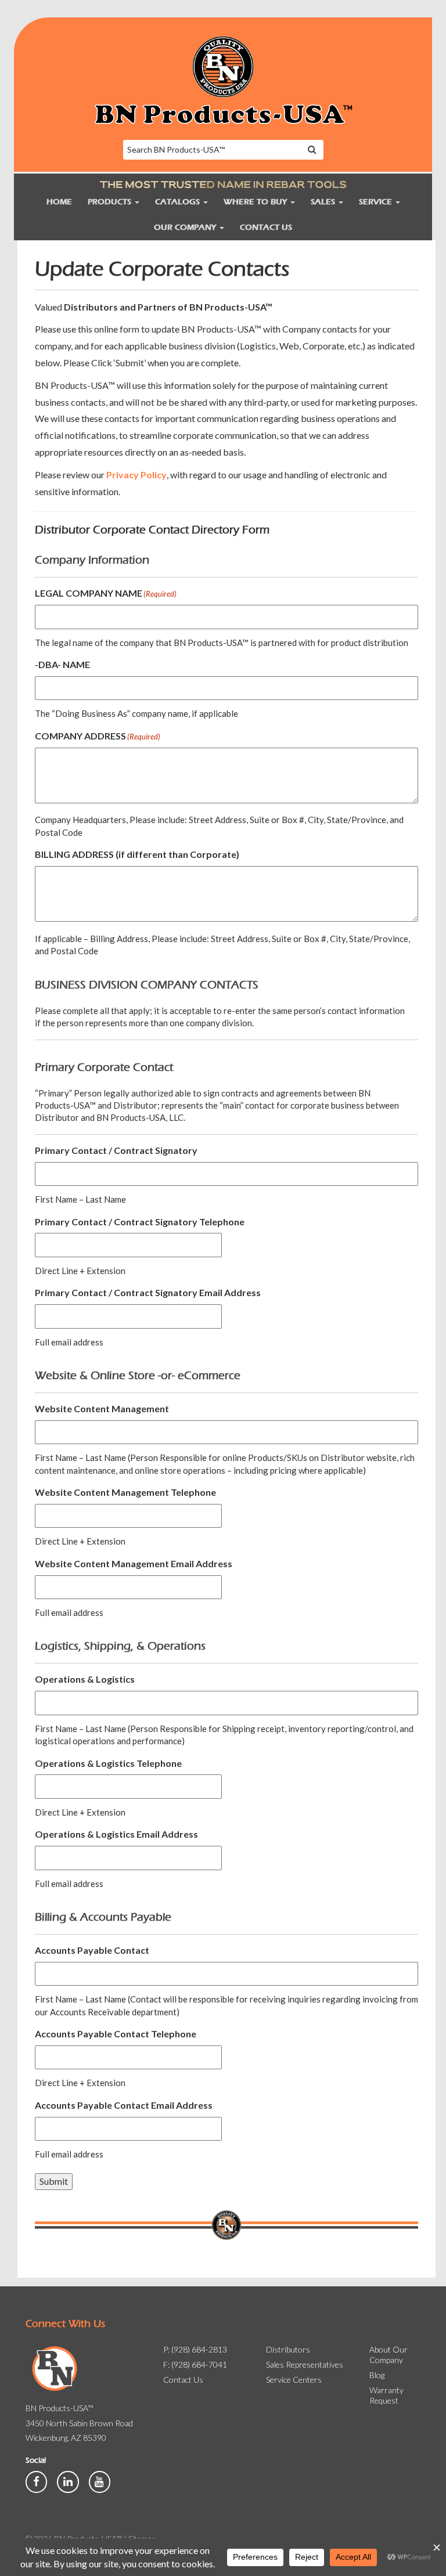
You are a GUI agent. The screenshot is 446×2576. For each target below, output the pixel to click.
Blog (377, 2375)
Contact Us (266, 227)
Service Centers (294, 2380)
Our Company (186, 227)
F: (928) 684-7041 (195, 2364)
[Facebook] (37, 2481)
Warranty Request (386, 2395)
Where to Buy (256, 202)
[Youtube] (100, 2481)
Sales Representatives (305, 2364)
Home (59, 202)
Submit (54, 2181)
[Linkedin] (69, 2481)
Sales (324, 202)
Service (377, 202)
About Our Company (389, 2355)
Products (111, 202)
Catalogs (179, 202)
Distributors (288, 2349)
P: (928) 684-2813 (195, 2349)
